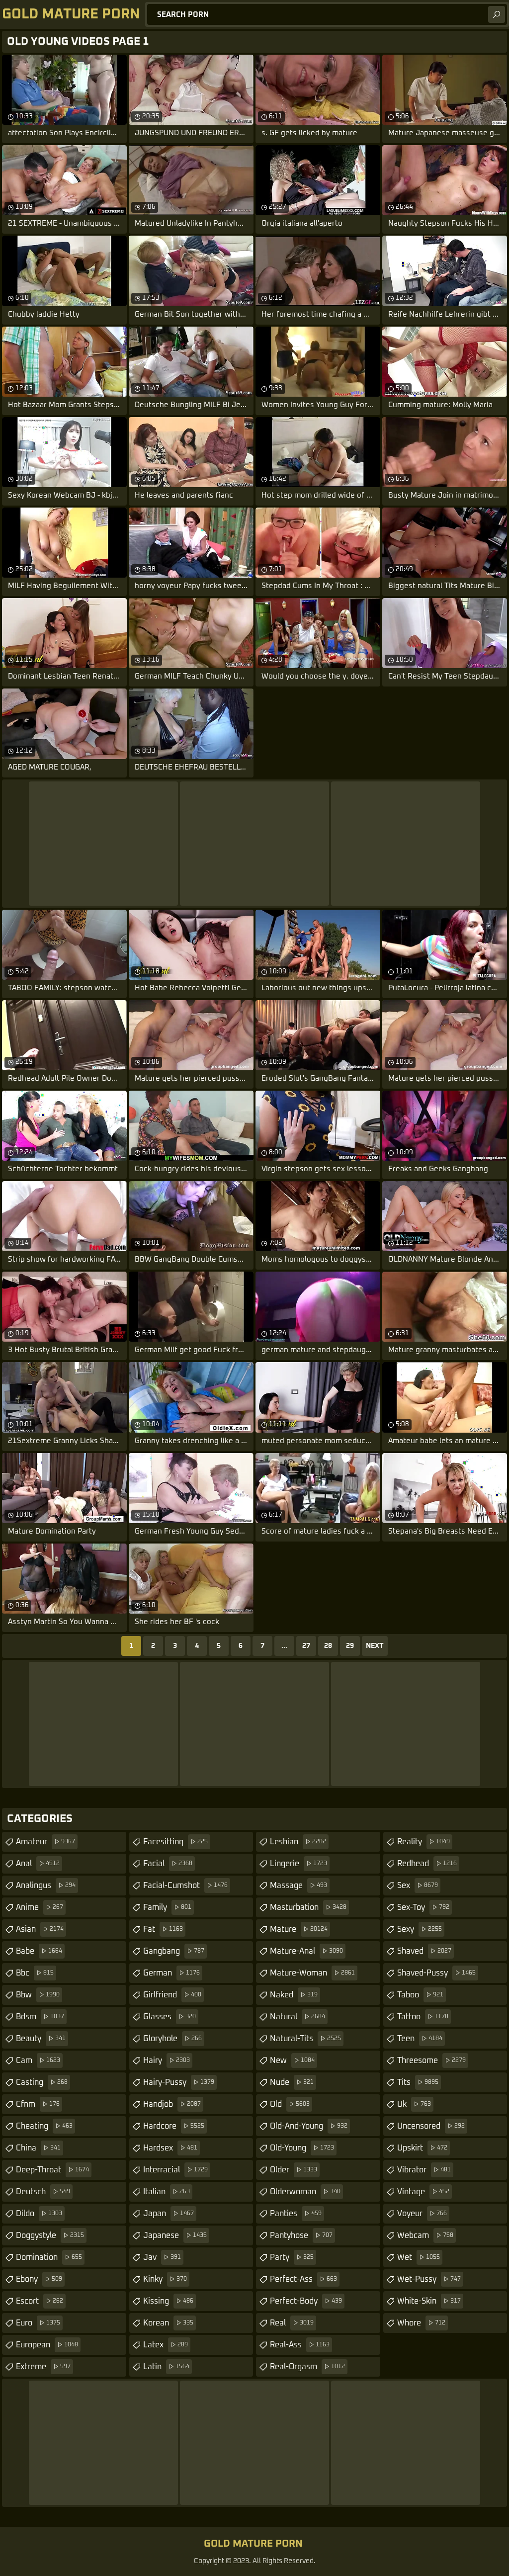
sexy (420, 1929)
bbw (38, 1995)
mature (299, 1929)
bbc (35, 1973)
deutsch (43, 2192)
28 (328, 1646)
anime (40, 1907)
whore (421, 2323)
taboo (420, 1995)
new (292, 2061)
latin (166, 2367)
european (47, 2345)
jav (162, 2257)
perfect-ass (303, 2279)
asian (40, 1929)
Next (375, 1646)
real (292, 2323)
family (167, 1907)
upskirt (422, 2148)
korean (168, 2323)
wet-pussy (429, 2279)
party (292, 2257)
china (38, 2148)
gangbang (174, 1951)
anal (38, 1864)
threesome (431, 2061)
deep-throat (52, 2170)
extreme (43, 2367)
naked (294, 1995)
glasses (170, 2017)
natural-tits (305, 2039)
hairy (167, 2061)
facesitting (175, 1842)
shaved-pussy (436, 1973)
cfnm (38, 2104)
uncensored (431, 2126)
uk (414, 2104)
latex (166, 2345)
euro (38, 2323)
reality (424, 1842)
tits (418, 2082)
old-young (302, 2148)
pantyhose (301, 2235)
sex (418, 1886)
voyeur (422, 2214)
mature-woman (312, 1973)
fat (163, 1929)
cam (38, 2061)
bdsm (40, 2017)
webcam (425, 2235)
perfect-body (306, 2301)
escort (40, 2301)
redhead (427, 1864)
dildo (39, 2214)
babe (39, 1951)
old (290, 2104)
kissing (168, 2301)
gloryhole (172, 2039)
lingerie (298, 1864)
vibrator (424, 2170)
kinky (165, 2279)
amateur (45, 1842)
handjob (172, 2104)
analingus (46, 1886)
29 (350, 1646)
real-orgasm (307, 2367)
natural (297, 2017)
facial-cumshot (185, 1886)
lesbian (298, 1842)
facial (168, 1864)
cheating (44, 2126)
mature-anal (306, 1951)
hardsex (170, 2148)
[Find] (497, 14)
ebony (39, 2279)
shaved (424, 1951)
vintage (423, 2192)
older (294, 2170)
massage (298, 1886)
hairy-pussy (179, 2082)
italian (167, 2192)
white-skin (429, 2301)
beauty (41, 2039)
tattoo (423, 2017)
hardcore (174, 2126)
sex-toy (423, 1907)
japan (169, 2214)
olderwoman (305, 2192)
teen (420, 2039)
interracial (175, 2170)
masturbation (308, 1907)
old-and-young (309, 2126)
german (171, 1973)
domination (49, 2257)
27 (306, 1646)
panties (296, 2214)
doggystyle (50, 2235)
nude (292, 2082)
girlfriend (172, 1995)
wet (419, 2257)
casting (42, 2082)
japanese (175, 2235)
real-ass (300, 2345)
